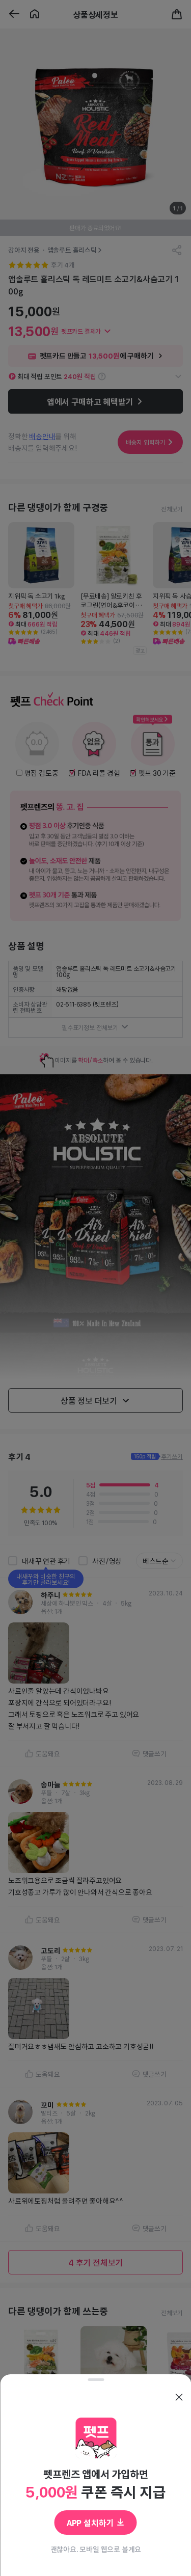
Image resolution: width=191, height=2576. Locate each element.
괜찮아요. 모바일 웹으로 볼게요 (95, 2549)
